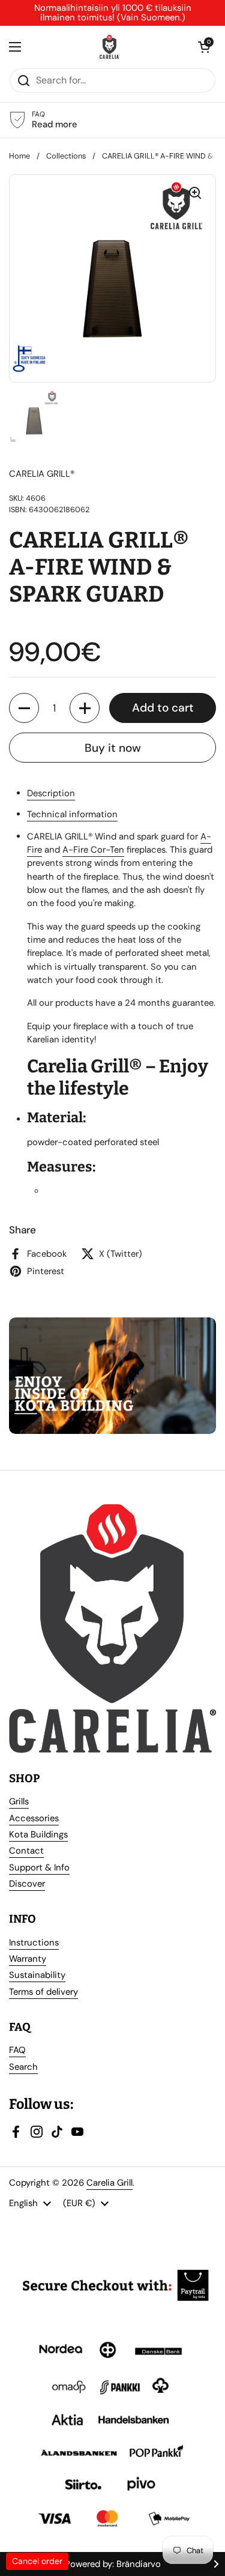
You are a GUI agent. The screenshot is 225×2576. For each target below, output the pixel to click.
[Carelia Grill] (109, 47)
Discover (27, 1884)
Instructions (34, 1943)
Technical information (72, 814)
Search (23, 2067)
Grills (19, 1801)
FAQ (17, 2050)
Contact (26, 1851)
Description (51, 793)
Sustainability (37, 1975)
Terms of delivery (43, 1992)
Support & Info (39, 1867)
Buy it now (113, 748)
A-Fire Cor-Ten (93, 850)
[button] (24, 708)
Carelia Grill (109, 2183)
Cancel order (37, 2561)
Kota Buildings (38, 1834)
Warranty (28, 1959)
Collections (66, 156)
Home (19, 156)
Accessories (34, 1818)
